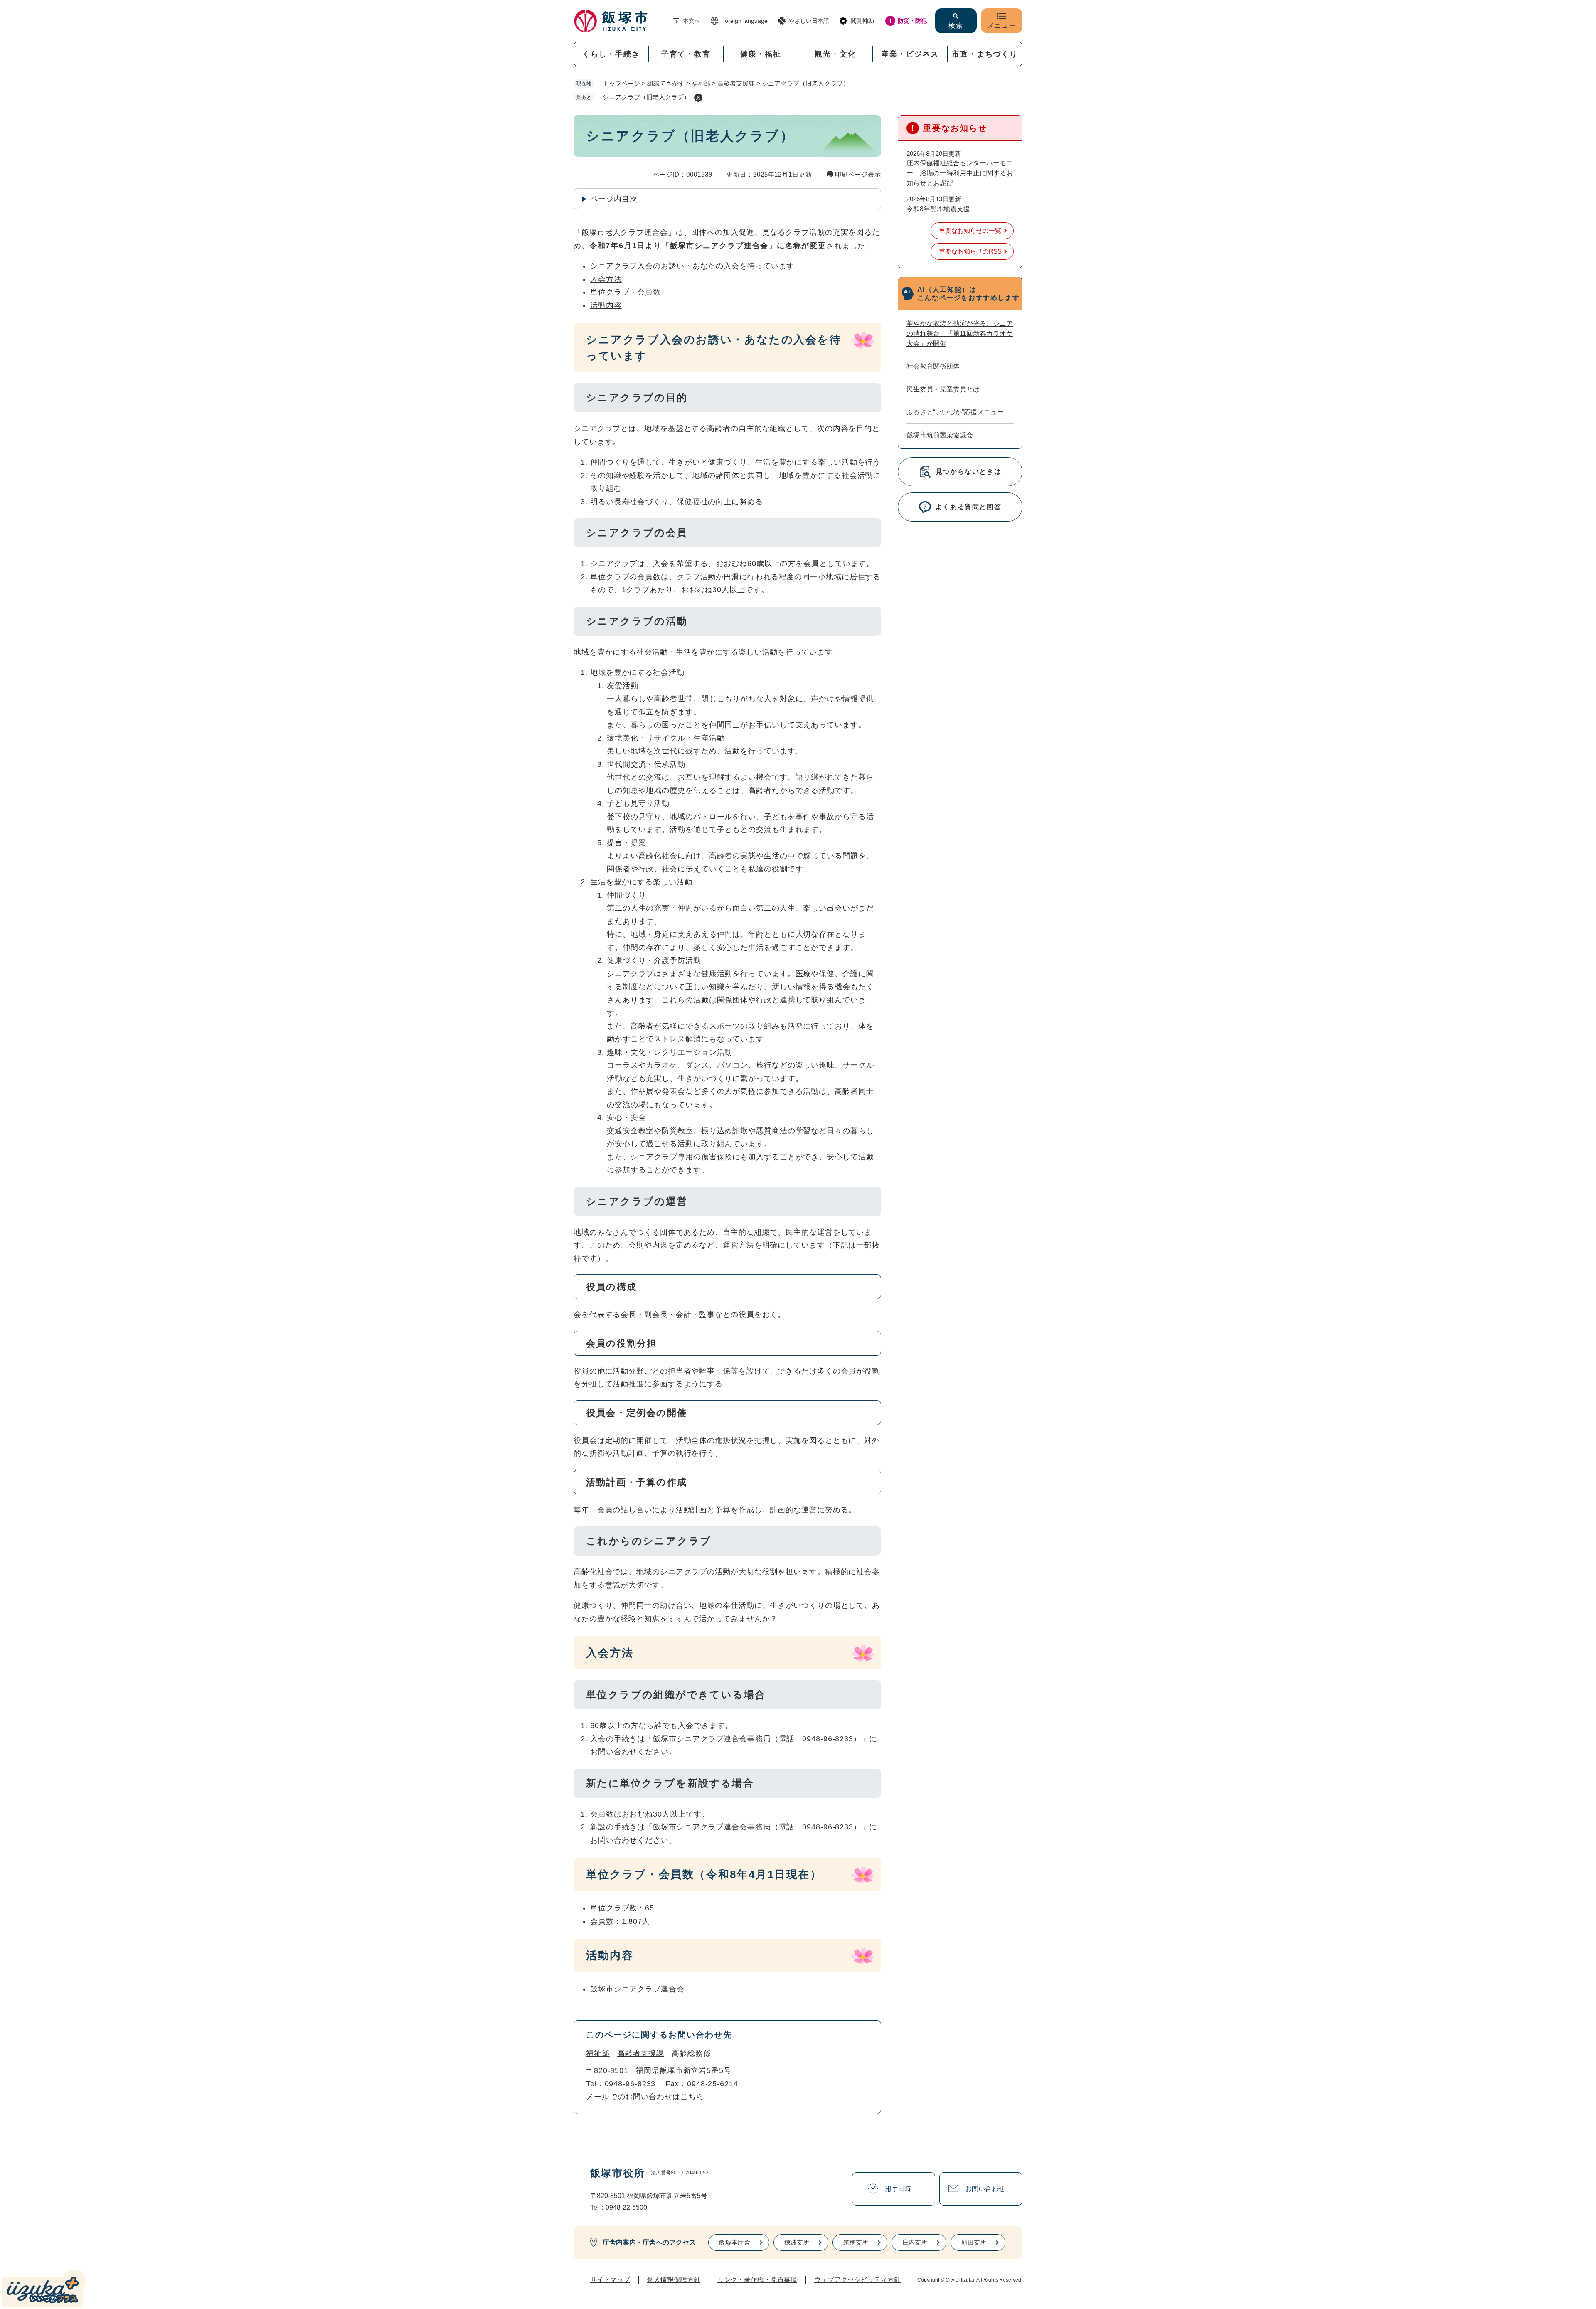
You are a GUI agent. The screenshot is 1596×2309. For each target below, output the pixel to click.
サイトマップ (610, 2280)
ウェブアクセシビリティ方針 (857, 2280)
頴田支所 (974, 2242)
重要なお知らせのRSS (970, 251)
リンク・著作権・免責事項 (757, 2280)
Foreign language (744, 21)
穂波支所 (797, 2242)
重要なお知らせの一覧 (970, 230)
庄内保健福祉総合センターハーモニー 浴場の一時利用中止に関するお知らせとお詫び (960, 173)
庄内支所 (915, 2242)
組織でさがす (666, 83)
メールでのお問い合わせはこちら (645, 2097)
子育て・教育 (686, 54)
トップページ (621, 83)
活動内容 (606, 305)
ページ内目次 (614, 199)
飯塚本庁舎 (735, 2242)
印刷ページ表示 (858, 174)
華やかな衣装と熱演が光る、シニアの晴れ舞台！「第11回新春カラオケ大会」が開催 (960, 334)
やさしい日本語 (809, 21)
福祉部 (598, 2053)
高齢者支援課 (736, 83)
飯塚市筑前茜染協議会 (940, 435)
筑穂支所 (856, 2242)
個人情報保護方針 (674, 2280)
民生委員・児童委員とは (943, 389)
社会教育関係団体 (933, 366)
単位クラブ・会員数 (626, 292)
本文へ (692, 21)
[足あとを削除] (698, 98)
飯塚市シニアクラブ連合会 (637, 1989)
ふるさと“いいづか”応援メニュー (955, 412)
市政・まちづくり (985, 54)
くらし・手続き (611, 54)
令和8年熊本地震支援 (938, 209)
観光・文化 (835, 54)
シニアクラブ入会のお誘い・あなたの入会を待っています (692, 266)
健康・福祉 (761, 54)
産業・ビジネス (910, 54)
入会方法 (606, 279)
